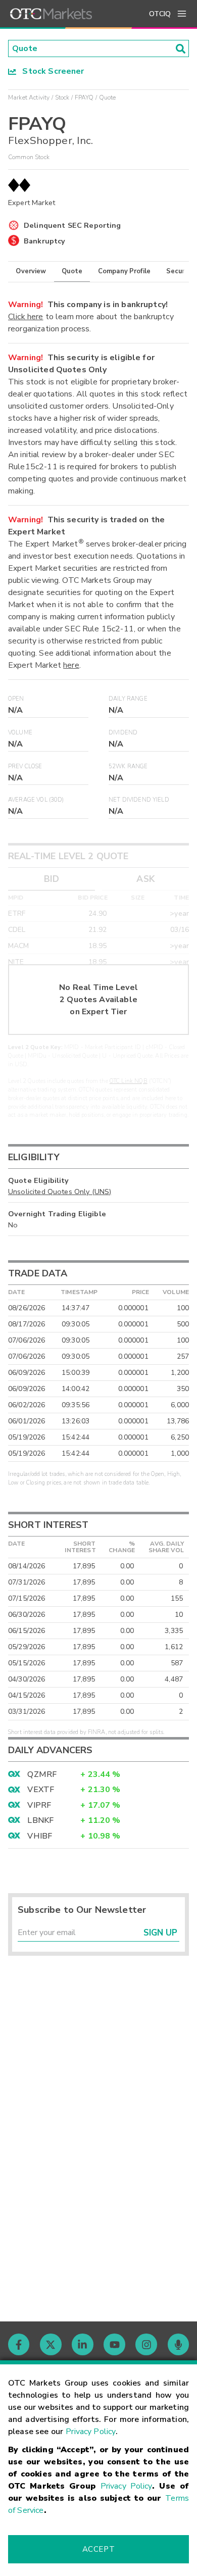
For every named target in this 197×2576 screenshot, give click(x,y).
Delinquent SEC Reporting (72, 225)
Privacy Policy (91, 2432)
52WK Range (128, 766)
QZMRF (42, 1774)
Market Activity (29, 97)
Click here (26, 317)
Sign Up (160, 1933)
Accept (98, 2549)
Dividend (123, 733)
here (71, 665)
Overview (31, 271)
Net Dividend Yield (139, 800)
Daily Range (128, 699)
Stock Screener (50, 71)
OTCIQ (160, 14)
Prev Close (25, 766)
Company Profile (124, 271)
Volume (20, 733)
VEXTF (41, 1790)
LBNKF (40, 1820)
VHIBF (40, 1836)
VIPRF (39, 1805)
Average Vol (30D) (36, 800)
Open (16, 699)
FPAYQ (84, 97)
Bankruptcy (45, 241)
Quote (72, 271)
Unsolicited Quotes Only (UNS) (60, 1192)
